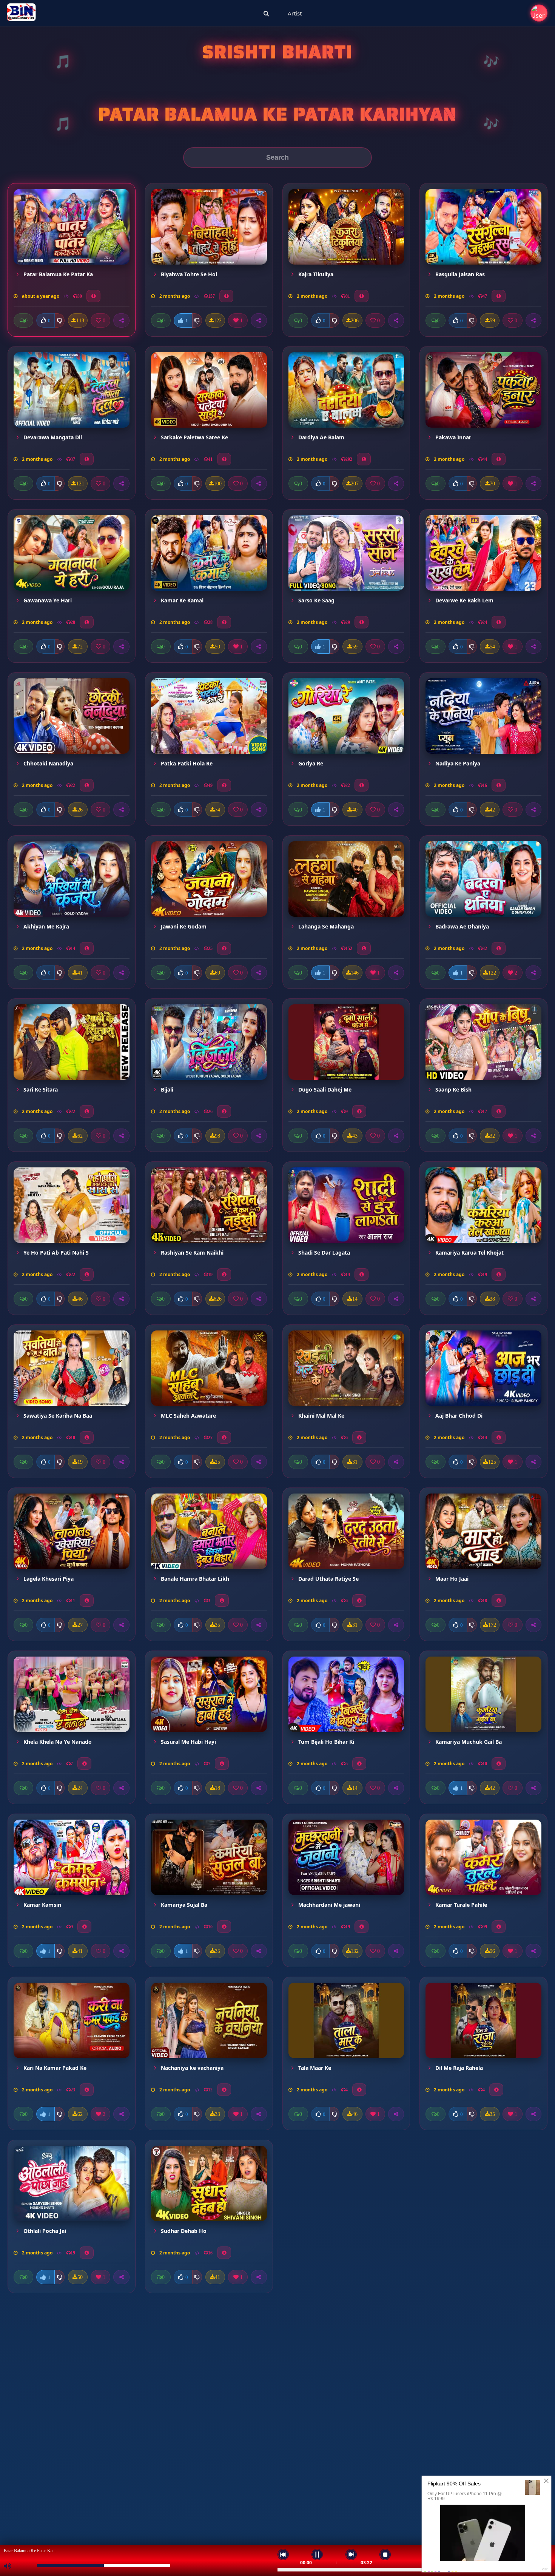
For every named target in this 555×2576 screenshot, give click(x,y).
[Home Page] (21, 13)
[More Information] (93, 296)
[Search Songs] (266, 13)
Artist (295, 13)
